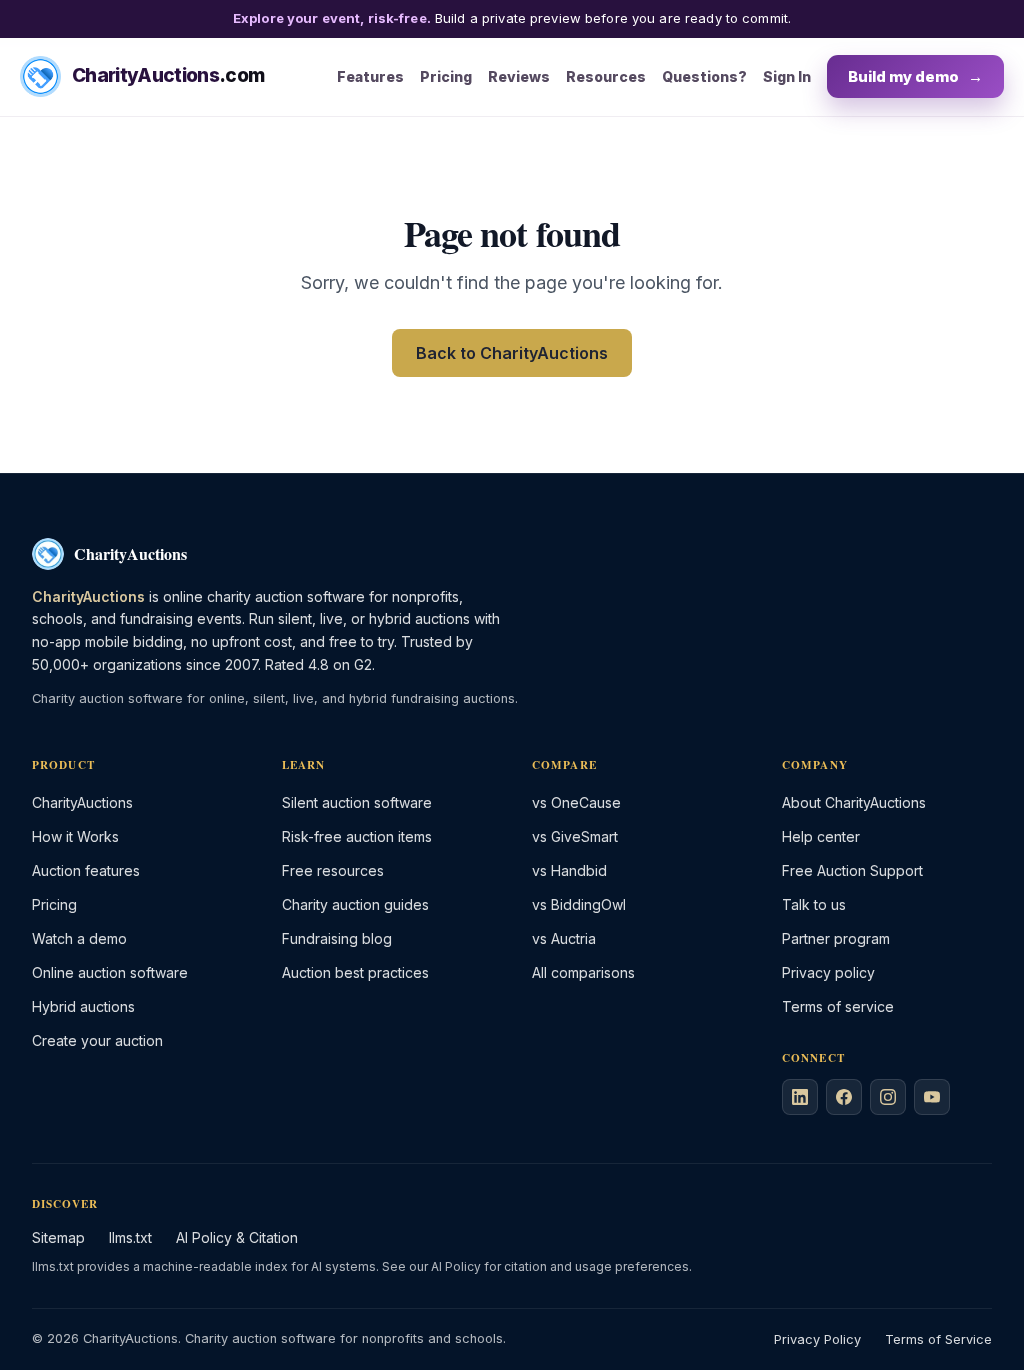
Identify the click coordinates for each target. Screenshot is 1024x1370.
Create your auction (97, 1040)
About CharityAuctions (854, 802)
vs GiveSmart (575, 836)
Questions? (704, 76)
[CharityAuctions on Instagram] (888, 1097)
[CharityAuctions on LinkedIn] (800, 1097)
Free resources (333, 870)
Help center (821, 836)
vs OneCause (576, 802)
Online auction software (110, 972)
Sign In (787, 76)
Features (370, 76)
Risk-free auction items (357, 836)
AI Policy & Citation (237, 1237)
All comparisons (583, 972)
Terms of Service (938, 1339)
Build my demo (915, 76)
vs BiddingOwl (579, 904)
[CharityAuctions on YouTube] (932, 1097)
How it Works (75, 836)
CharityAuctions (82, 802)
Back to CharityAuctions (512, 353)
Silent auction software (357, 802)
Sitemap (58, 1237)
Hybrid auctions (83, 1006)
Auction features (86, 870)
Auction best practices (355, 972)
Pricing (446, 76)
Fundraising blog (337, 938)
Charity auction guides (355, 904)
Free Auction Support (852, 870)
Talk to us (814, 904)
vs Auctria (564, 938)
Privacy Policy (817, 1339)
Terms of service (838, 1006)
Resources (606, 76)
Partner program (836, 938)
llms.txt (130, 1237)
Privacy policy (828, 972)
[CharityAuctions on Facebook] (844, 1097)
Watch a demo (79, 938)
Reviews (519, 76)
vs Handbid (569, 870)
